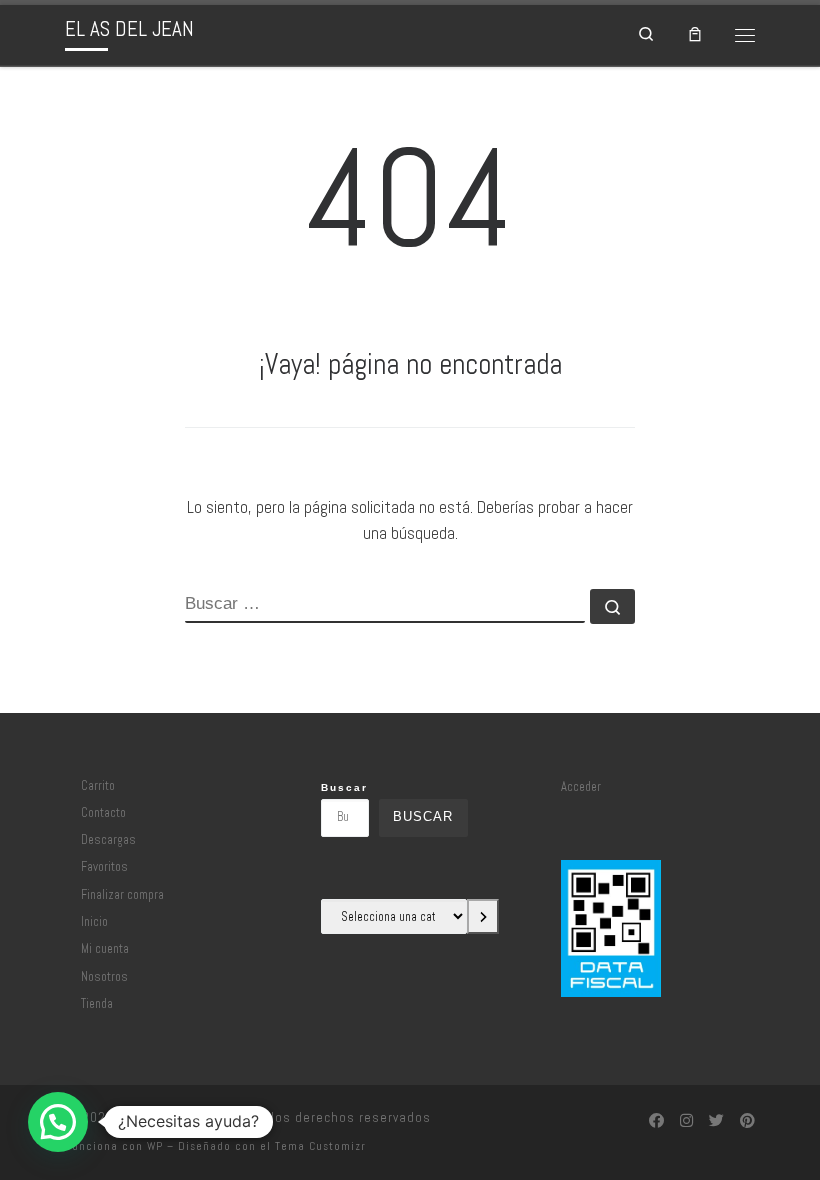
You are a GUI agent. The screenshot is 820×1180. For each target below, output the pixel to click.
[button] (58, 1122)
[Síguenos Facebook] (656, 1120)
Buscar (344, 787)
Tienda (97, 1004)
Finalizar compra (122, 895)
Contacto (103, 813)
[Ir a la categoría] (483, 916)
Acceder (581, 787)
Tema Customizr (320, 1146)
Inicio (94, 922)
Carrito (98, 786)
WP (155, 1146)
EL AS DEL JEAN (165, 1117)
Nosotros (104, 977)
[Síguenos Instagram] (686, 1120)
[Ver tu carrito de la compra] (696, 35)
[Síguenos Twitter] (716, 1120)
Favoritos (104, 867)
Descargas (108, 840)
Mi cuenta (105, 949)
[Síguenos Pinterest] (747, 1120)
